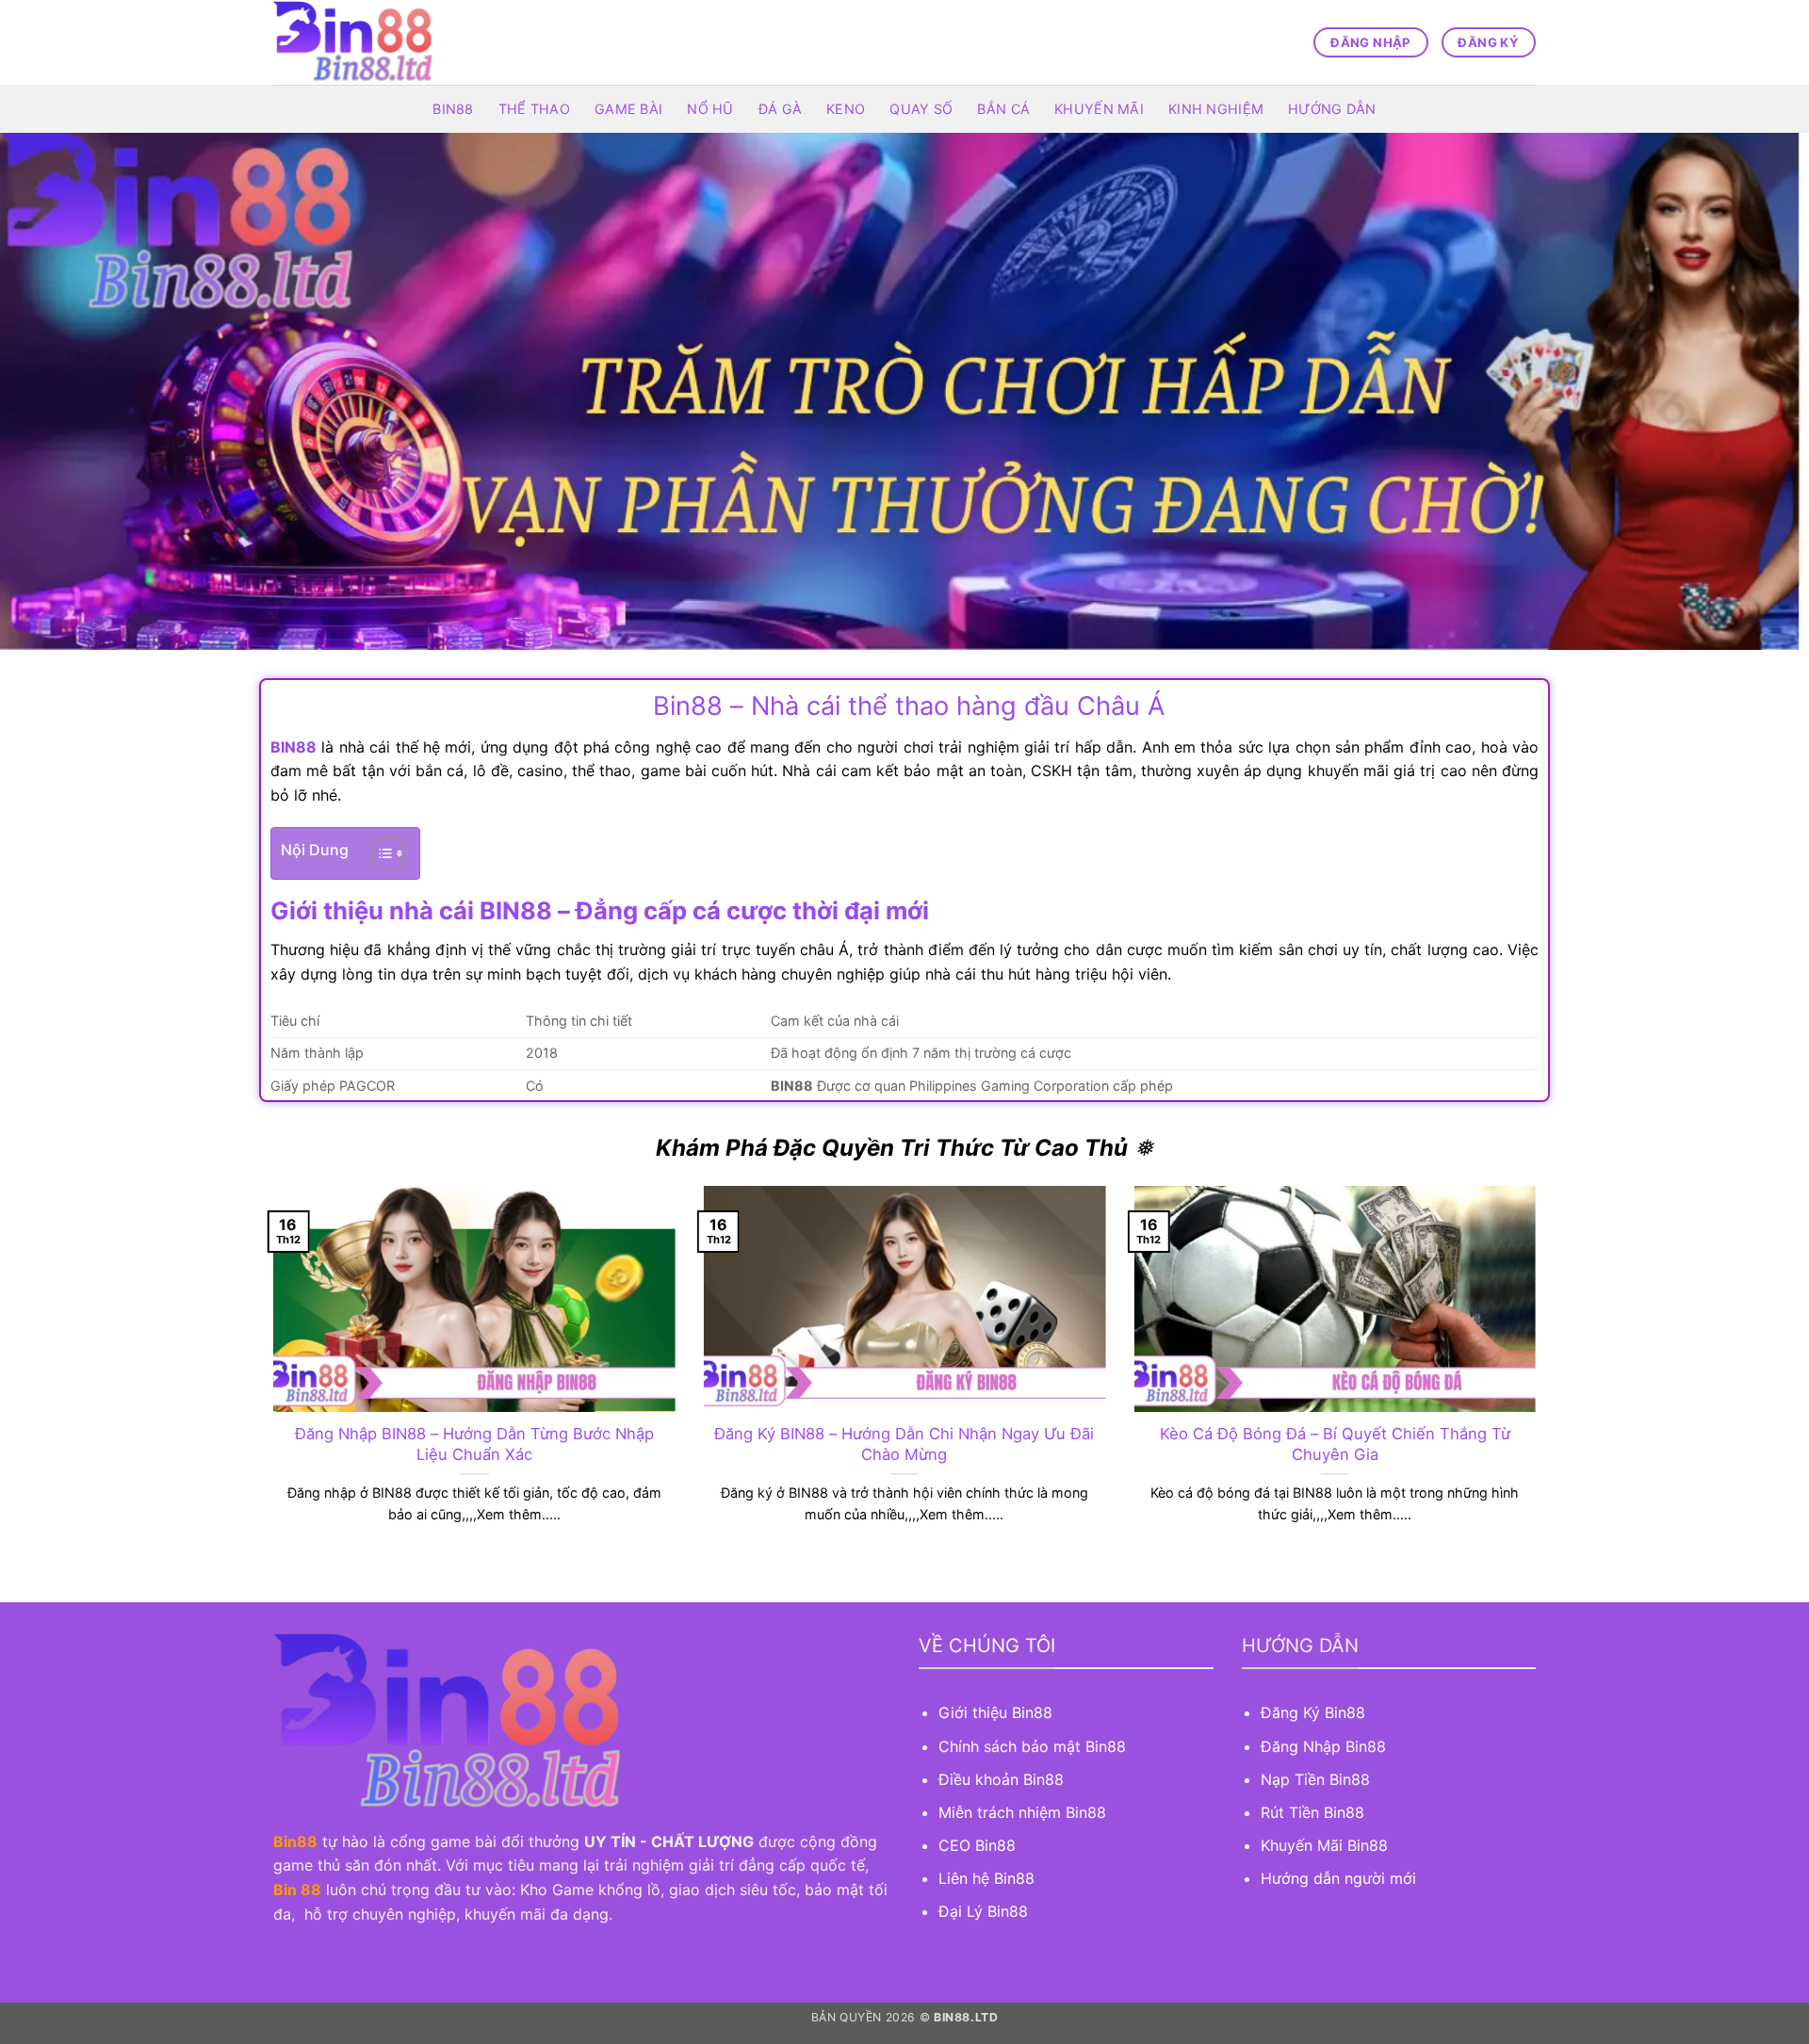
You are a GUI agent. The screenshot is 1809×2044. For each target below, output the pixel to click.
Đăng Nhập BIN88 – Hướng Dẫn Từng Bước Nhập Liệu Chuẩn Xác (474, 1444)
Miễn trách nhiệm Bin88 (1022, 1812)
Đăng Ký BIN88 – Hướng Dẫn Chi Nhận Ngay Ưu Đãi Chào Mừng (904, 1444)
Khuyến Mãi (1099, 109)
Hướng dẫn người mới (1338, 1878)
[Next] (1540, 1378)
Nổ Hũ (710, 109)
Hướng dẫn (1332, 109)
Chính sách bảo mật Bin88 (1032, 1746)
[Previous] (269, 1378)
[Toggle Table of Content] (379, 853)
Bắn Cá (1003, 109)
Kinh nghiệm (1216, 109)
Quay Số (921, 109)
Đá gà (780, 109)
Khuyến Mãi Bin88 (1324, 1845)
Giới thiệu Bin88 (998, 1712)
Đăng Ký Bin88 (1313, 1712)
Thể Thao (534, 109)
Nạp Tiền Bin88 (1315, 1779)
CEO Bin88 (977, 1845)
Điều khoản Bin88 (1001, 1779)
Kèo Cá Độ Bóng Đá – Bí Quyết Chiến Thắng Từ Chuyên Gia (1335, 1444)
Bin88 (453, 109)
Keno (846, 109)
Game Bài (628, 109)
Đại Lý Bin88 (983, 1911)
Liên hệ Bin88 (986, 1878)
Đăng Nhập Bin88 (1323, 1746)
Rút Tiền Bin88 (1312, 1812)
